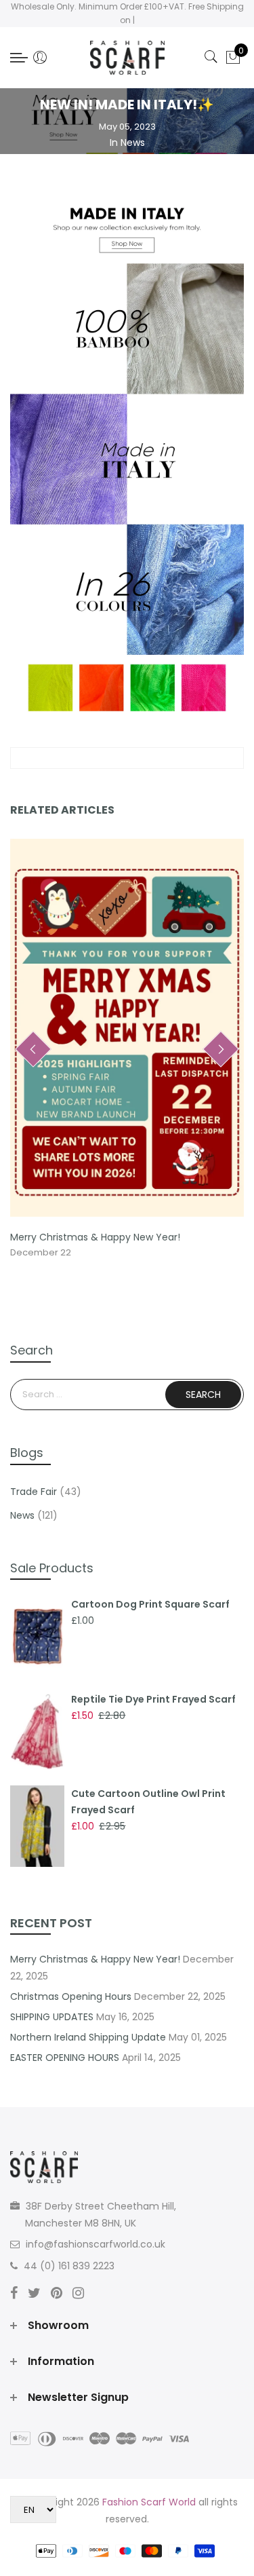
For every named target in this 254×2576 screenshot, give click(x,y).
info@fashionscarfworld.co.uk (96, 2244)
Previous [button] (33, 1049)
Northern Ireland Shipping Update (88, 2037)
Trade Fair (34, 1492)
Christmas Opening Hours (71, 1996)
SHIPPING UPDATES (52, 2017)
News (133, 143)
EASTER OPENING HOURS (65, 2058)
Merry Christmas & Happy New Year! (95, 1237)
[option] (127, 1049)
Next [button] (221, 1049)
